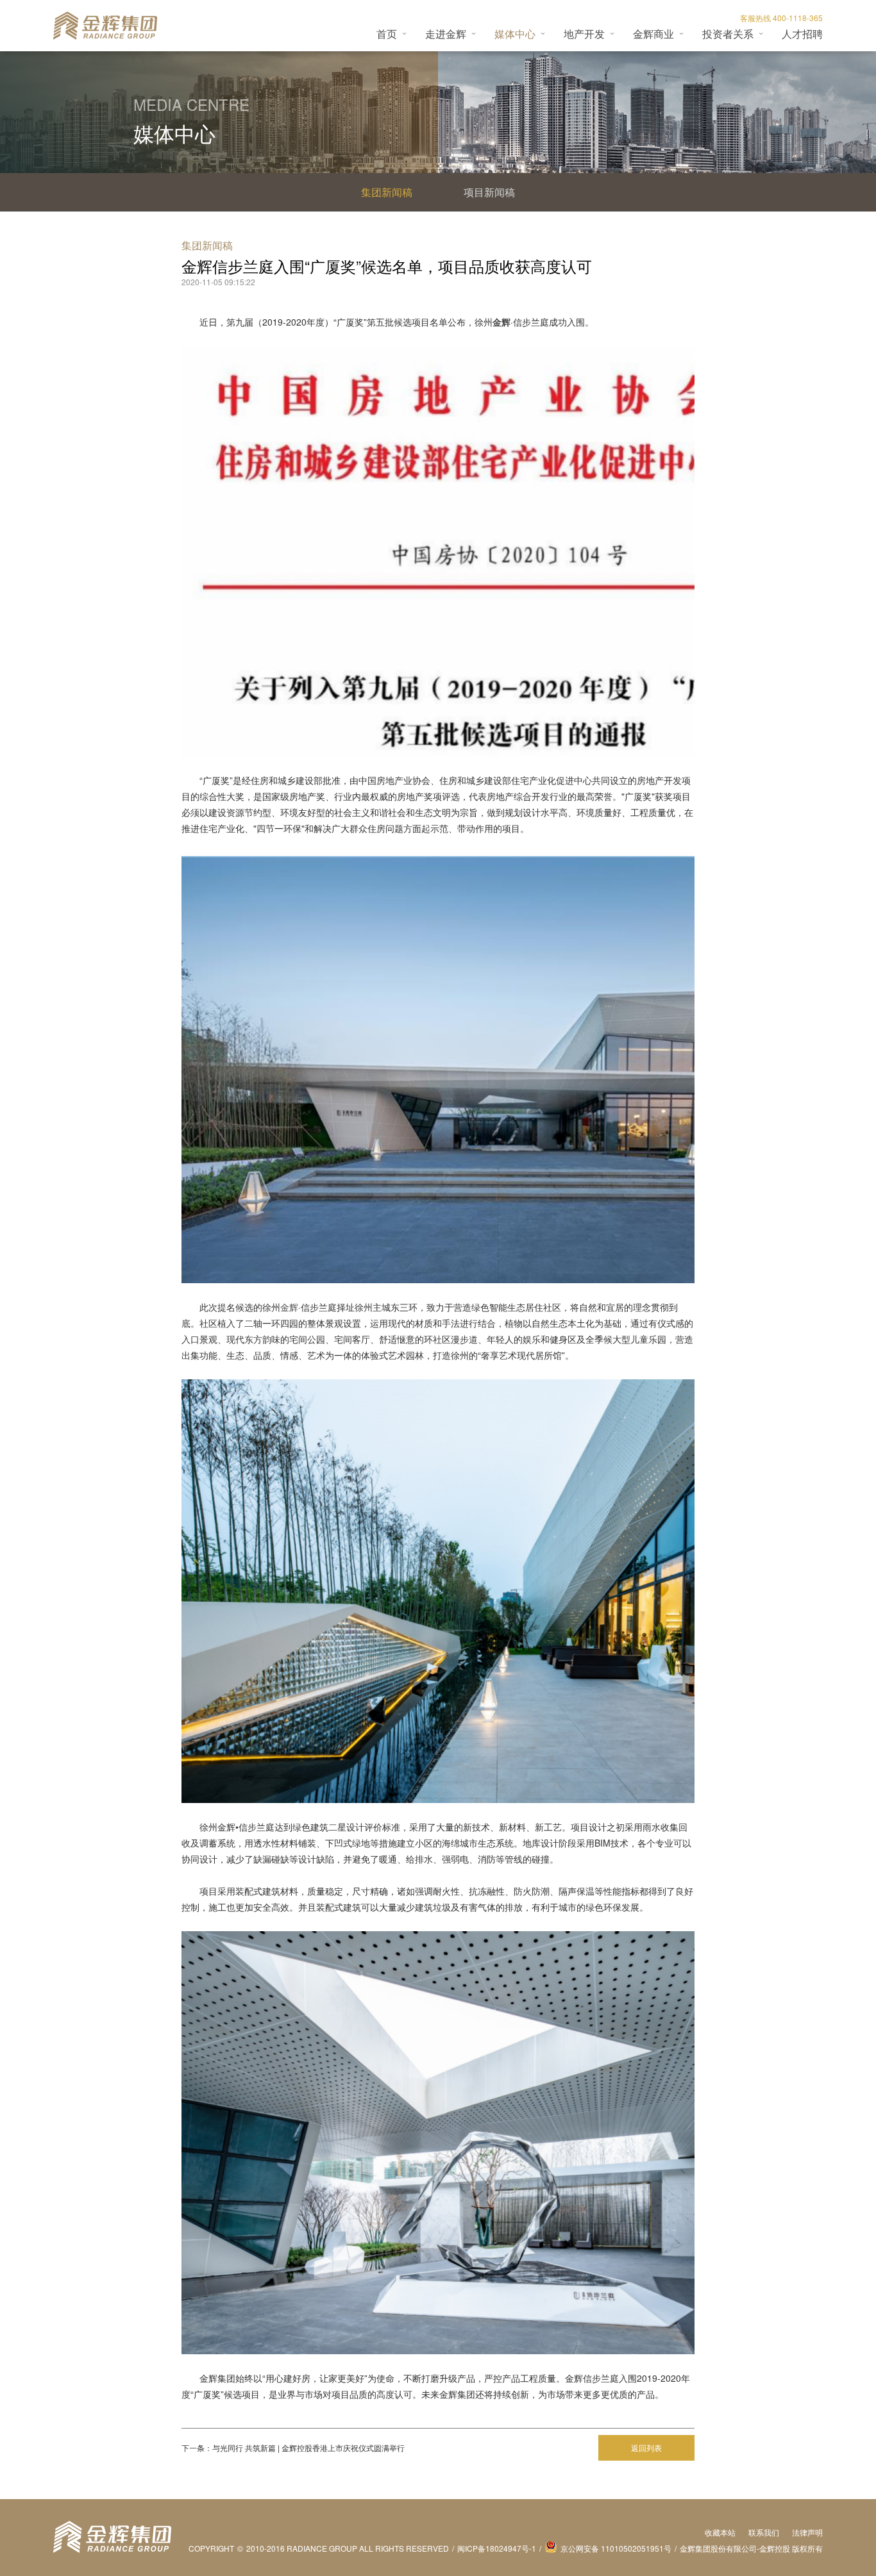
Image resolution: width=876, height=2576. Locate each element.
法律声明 (807, 2532)
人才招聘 (802, 34)
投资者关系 (728, 34)
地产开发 (584, 34)
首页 (387, 34)
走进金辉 (446, 34)
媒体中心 (515, 34)
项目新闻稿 (489, 192)
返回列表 (646, 2447)
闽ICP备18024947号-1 (497, 2548)
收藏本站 (720, 2532)
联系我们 (764, 2532)
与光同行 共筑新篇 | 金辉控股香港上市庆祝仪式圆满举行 (308, 2447)
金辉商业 (653, 34)
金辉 (289, 1307)
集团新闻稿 (387, 192)
